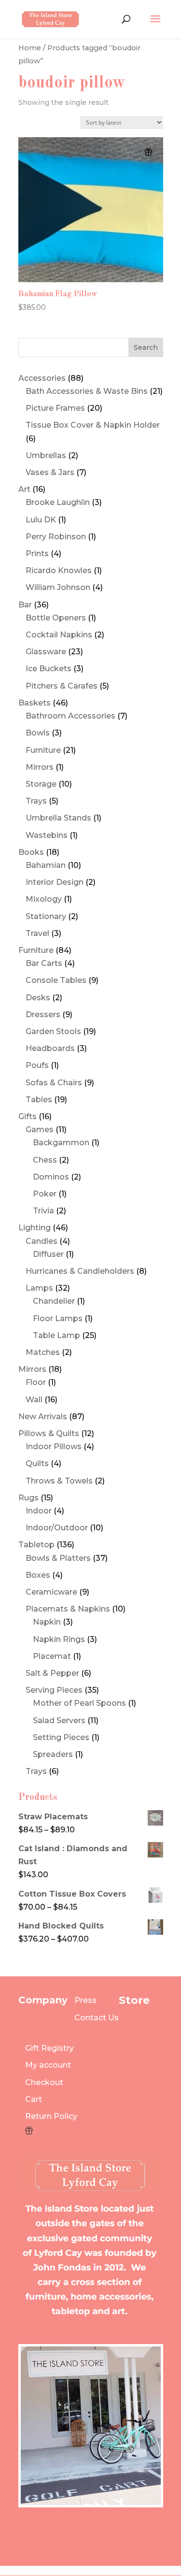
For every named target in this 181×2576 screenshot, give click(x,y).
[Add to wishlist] (148, 152)
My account (48, 2065)
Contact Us (97, 2018)
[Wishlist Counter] (51, 2130)
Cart (34, 2099)
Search (146, 347)
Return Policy (51, 2116)
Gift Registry (49, 2048)
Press (85, 2000)
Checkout (44, 2082)
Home (30, 48)
